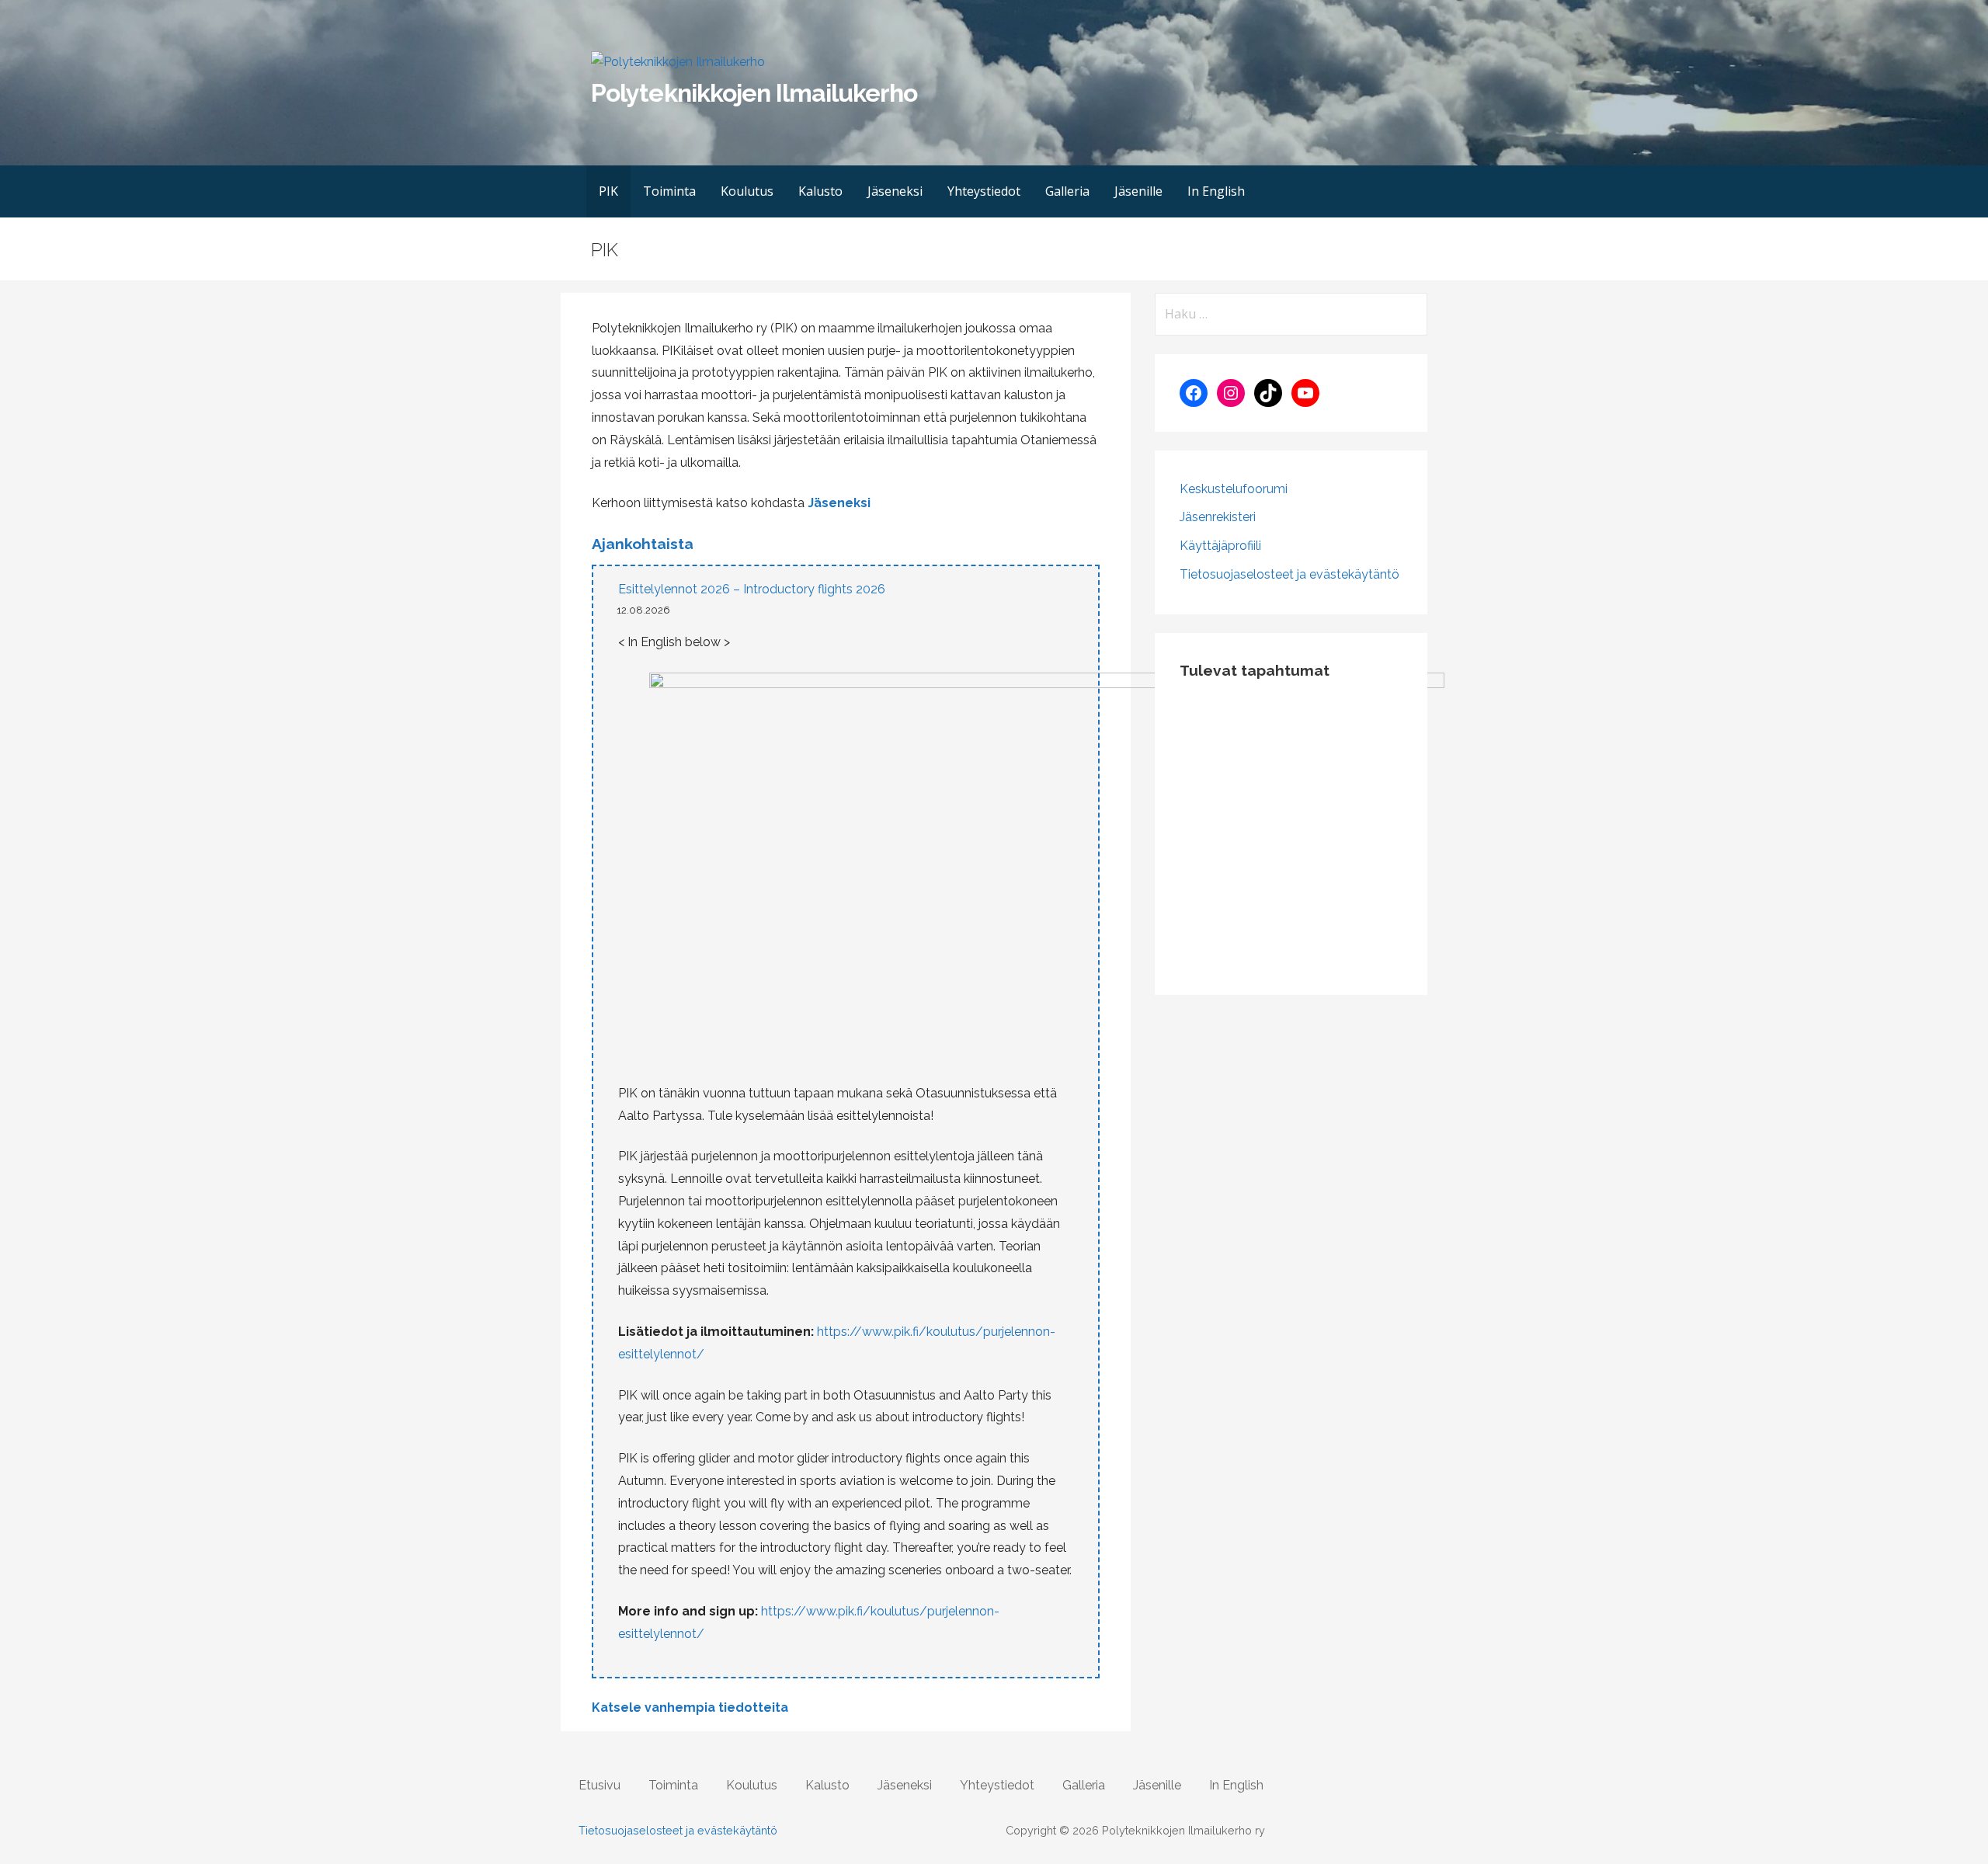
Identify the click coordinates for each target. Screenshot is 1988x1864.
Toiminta (669, 191)
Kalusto (820, 191)
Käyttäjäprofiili (1220, 546)
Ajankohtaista (643, 544)
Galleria (1067, 191)
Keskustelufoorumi (1234, 489)
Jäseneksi (895, 191)
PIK (608, 191)
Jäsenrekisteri (1218, 517)
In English (1216, 191)
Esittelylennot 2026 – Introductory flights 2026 (752, 589)
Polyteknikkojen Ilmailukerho (754, 93)
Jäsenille (1138, 191)
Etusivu (600, 1785)
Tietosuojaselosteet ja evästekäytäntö (1289, 574)
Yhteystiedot (984, 191)
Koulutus (747, 191)
